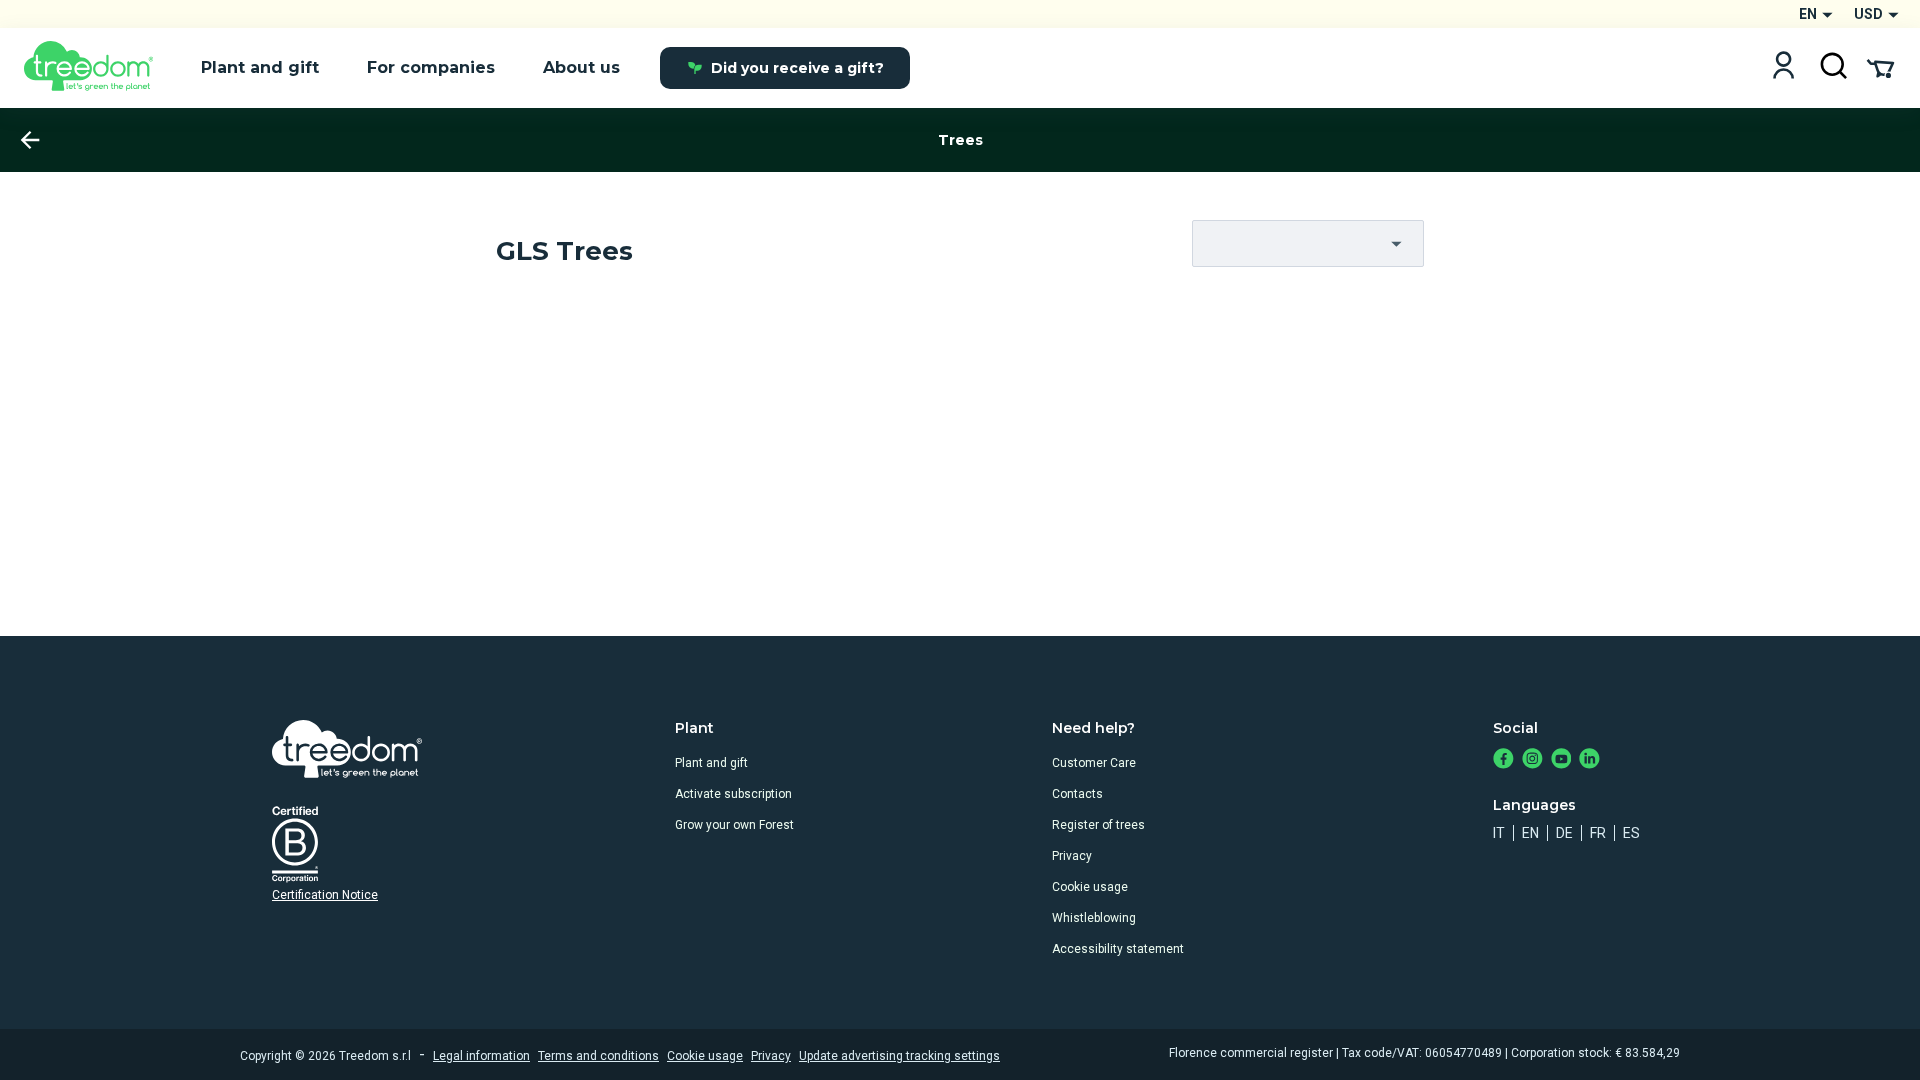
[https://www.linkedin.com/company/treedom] (1589, 760)
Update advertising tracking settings (899, 1056)
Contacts (1077, 794)
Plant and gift (711, 763)
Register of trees (1098, 825)
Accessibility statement (1118, 949)
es (1631, 833)
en (1530, 833)
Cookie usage (1090, 887)
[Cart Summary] (1880, 67)
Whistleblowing (1094, 918)
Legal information (481, 1056)
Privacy (1072, 856)
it (1499, 833)
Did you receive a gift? (797, 68)
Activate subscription (733, 794)
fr (1598, 833)
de (1564, 833)
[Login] (1783, 67)
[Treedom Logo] (96, 68)
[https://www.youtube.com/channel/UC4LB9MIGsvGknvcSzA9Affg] (1561, 760)
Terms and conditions (598, 1056)
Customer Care (1094, 763)
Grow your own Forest (734, 825)
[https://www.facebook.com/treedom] (1503, 760)
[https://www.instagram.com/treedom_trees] (1532, 760)
